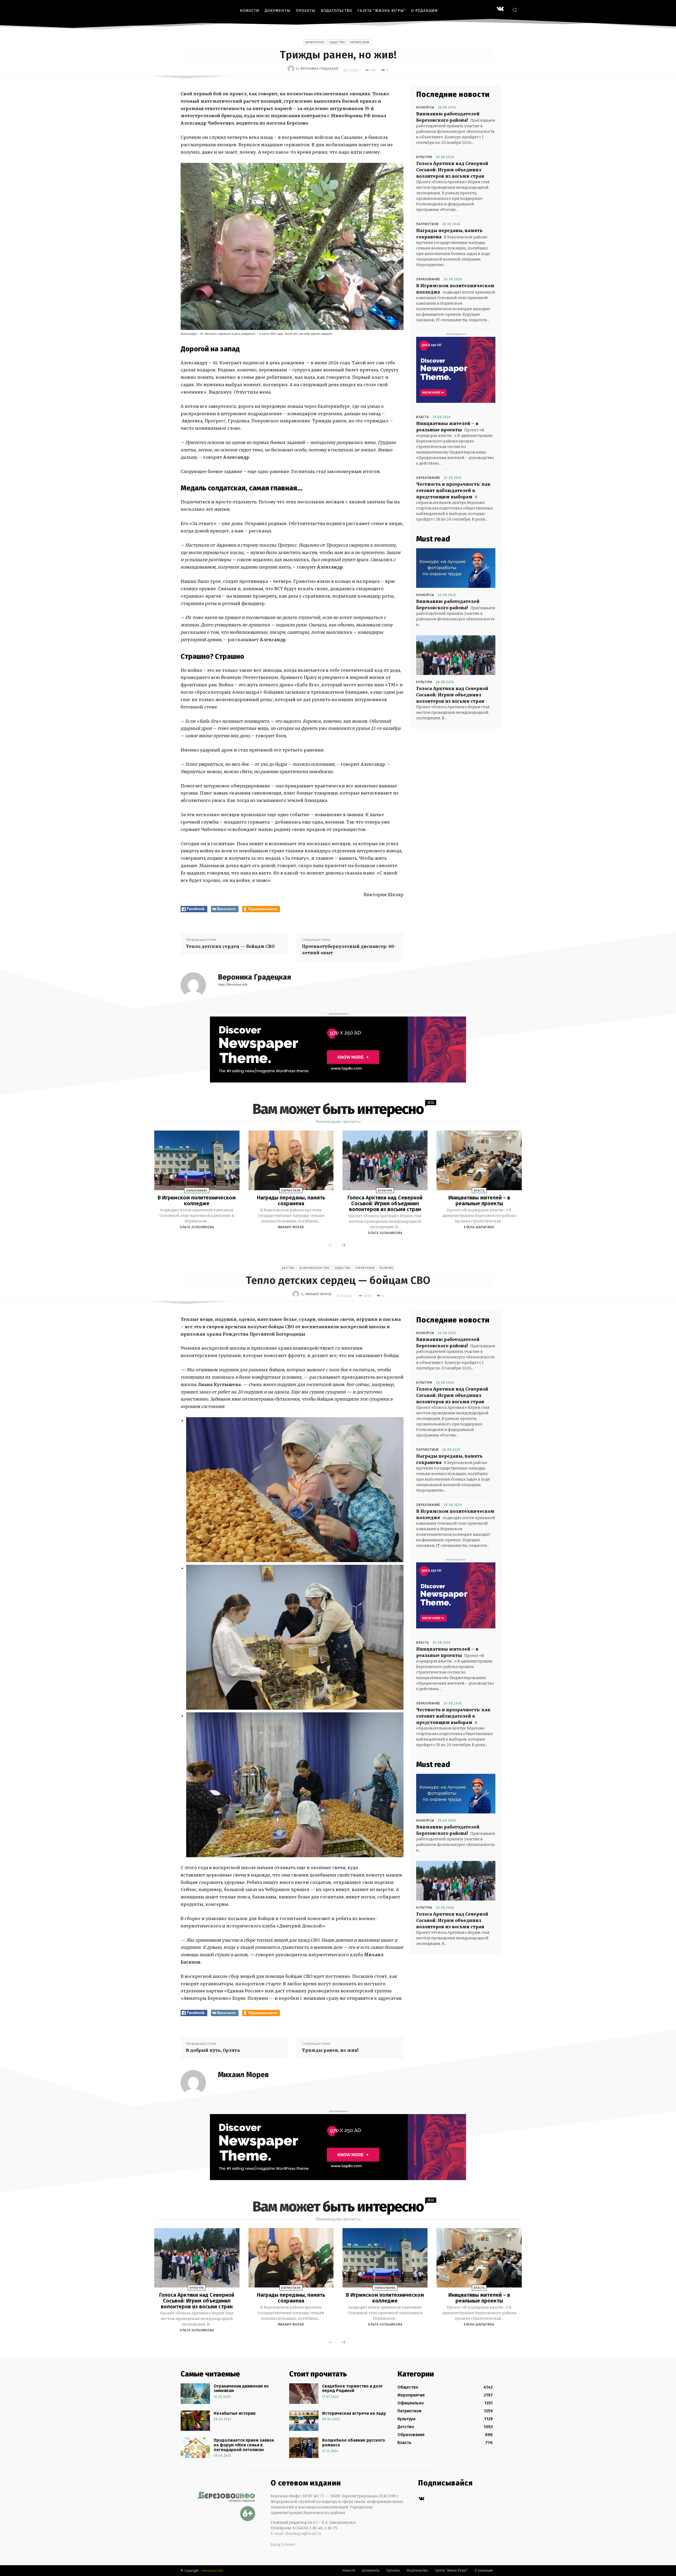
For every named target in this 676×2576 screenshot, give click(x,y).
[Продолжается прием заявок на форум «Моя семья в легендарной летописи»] (195, 2448)
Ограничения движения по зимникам (241, 2388)
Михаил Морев (291, 1227)
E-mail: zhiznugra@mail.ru (296, 2534)
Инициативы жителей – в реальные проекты (479, 1200)
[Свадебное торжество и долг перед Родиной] (304, 2394)
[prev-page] (331, 1245)
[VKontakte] (500, 9)
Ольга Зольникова (197, 1227)
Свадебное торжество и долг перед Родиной (353, 2388)
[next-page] (343, 1245)
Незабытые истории (234, 2413)
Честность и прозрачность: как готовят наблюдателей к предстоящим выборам (453, 490)
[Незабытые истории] (195, 2421)
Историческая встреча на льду (354, 2413)
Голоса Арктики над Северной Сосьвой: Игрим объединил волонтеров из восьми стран (452, 170)
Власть (423, 417)
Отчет (289, 2545)
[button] (515, 10)
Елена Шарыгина (479, 1227)
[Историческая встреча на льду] (304, 2421)
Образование (428, 279)
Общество (337, 42)
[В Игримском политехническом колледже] (197, 1160)
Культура (424, 157)
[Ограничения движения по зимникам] (195, 2394)
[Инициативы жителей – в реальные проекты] (479, 1160)
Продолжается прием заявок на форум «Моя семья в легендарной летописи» (244, 2445)
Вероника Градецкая (320, 69)
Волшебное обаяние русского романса (354, 2443)
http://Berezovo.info (233, 985)
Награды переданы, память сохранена (291, 1200)
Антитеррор (315, 42)
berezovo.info (213, 2571)
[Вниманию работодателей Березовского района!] (456, 568)
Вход (275, 2545)
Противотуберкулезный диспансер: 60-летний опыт (349, 949)
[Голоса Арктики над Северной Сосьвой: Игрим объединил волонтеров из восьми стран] (456, 655)
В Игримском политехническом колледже (197, 1200)
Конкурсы (425, 107)
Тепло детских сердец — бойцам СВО (230, 946)
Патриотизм (360, 42)
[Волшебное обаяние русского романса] (304, 2448)
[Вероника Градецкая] (292, 69)
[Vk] (421, 2499)
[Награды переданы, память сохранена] (291, 1160)
